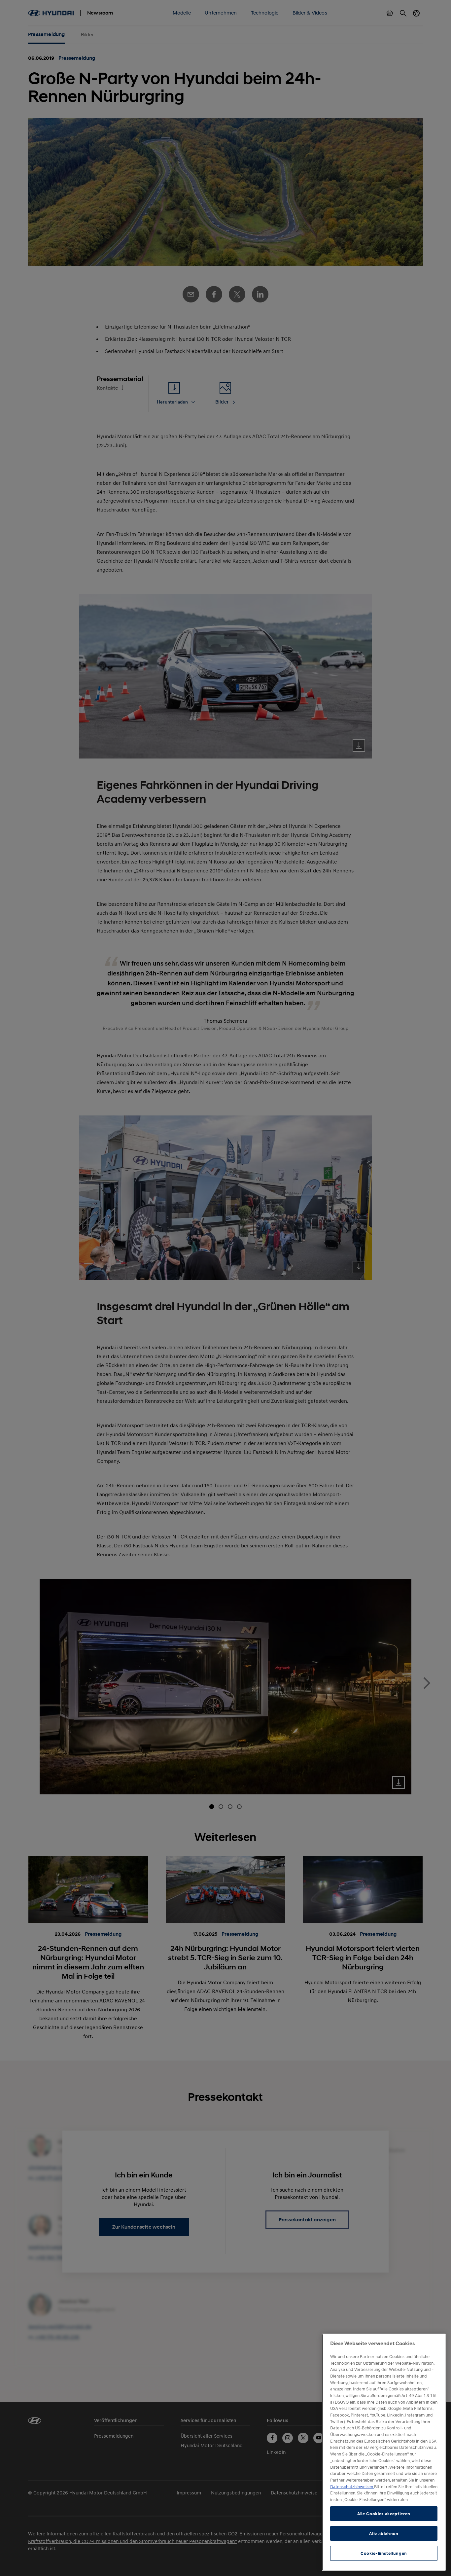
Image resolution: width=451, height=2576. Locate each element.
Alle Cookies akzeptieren (384, 2514)
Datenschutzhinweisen (352, 2487)
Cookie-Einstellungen (384, 2554)
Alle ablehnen (384, 2533)
